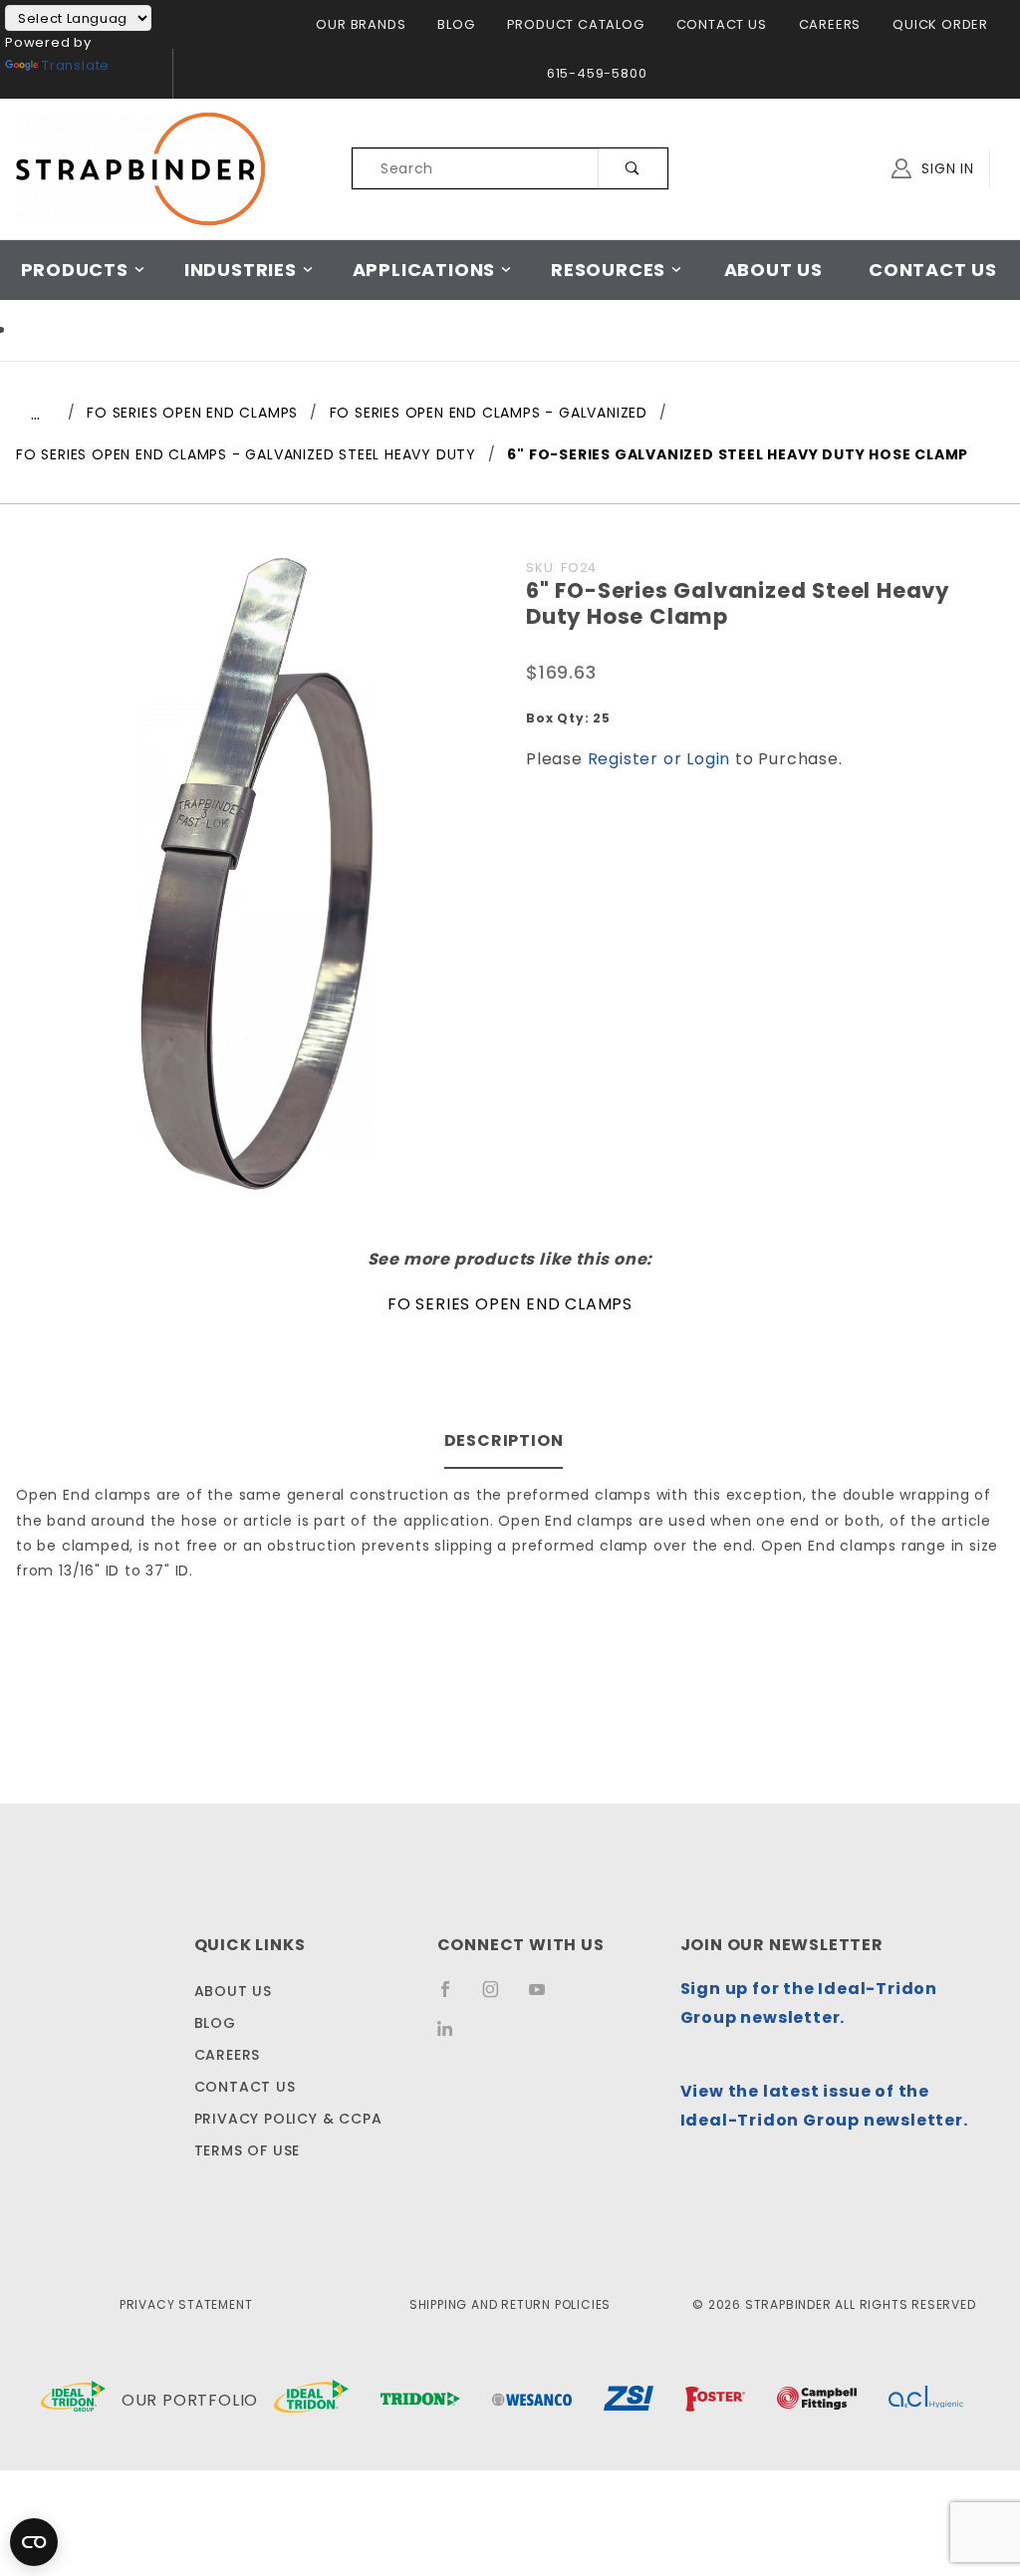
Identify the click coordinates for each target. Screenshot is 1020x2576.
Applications (424, 270)
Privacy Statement (186, 2304)
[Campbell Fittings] (817, 2402)
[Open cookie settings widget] (34, 2542)
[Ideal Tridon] (311, 2401)
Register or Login (659, 759)
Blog (456, 24)
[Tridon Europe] (420, 2401)
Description (504, 1440)
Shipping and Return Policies (510, 2304)
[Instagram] (499, 1997)
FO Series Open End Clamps (510, 1304)
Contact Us (722, 24)
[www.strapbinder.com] (140, 167)
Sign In (946, 168)
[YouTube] (546, 1997)
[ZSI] (629, 2401)
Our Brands (361, 24)
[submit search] (633, 168)
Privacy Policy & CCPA (288, 2119)
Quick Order (940, 24)
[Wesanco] (532, 2401)
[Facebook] (454, 1997)
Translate (76, 65)
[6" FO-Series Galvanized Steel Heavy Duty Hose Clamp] (255, 881)
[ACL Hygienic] (926, 2402)
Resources (608, 270)
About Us (773, 270)
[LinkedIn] (453, 2035)
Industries (241, 270)
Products (75, 270)
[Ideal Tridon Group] (73, 2401)
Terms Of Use (248, 2150)
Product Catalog (576, 24)
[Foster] (715, 2402)
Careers (830, 24)
